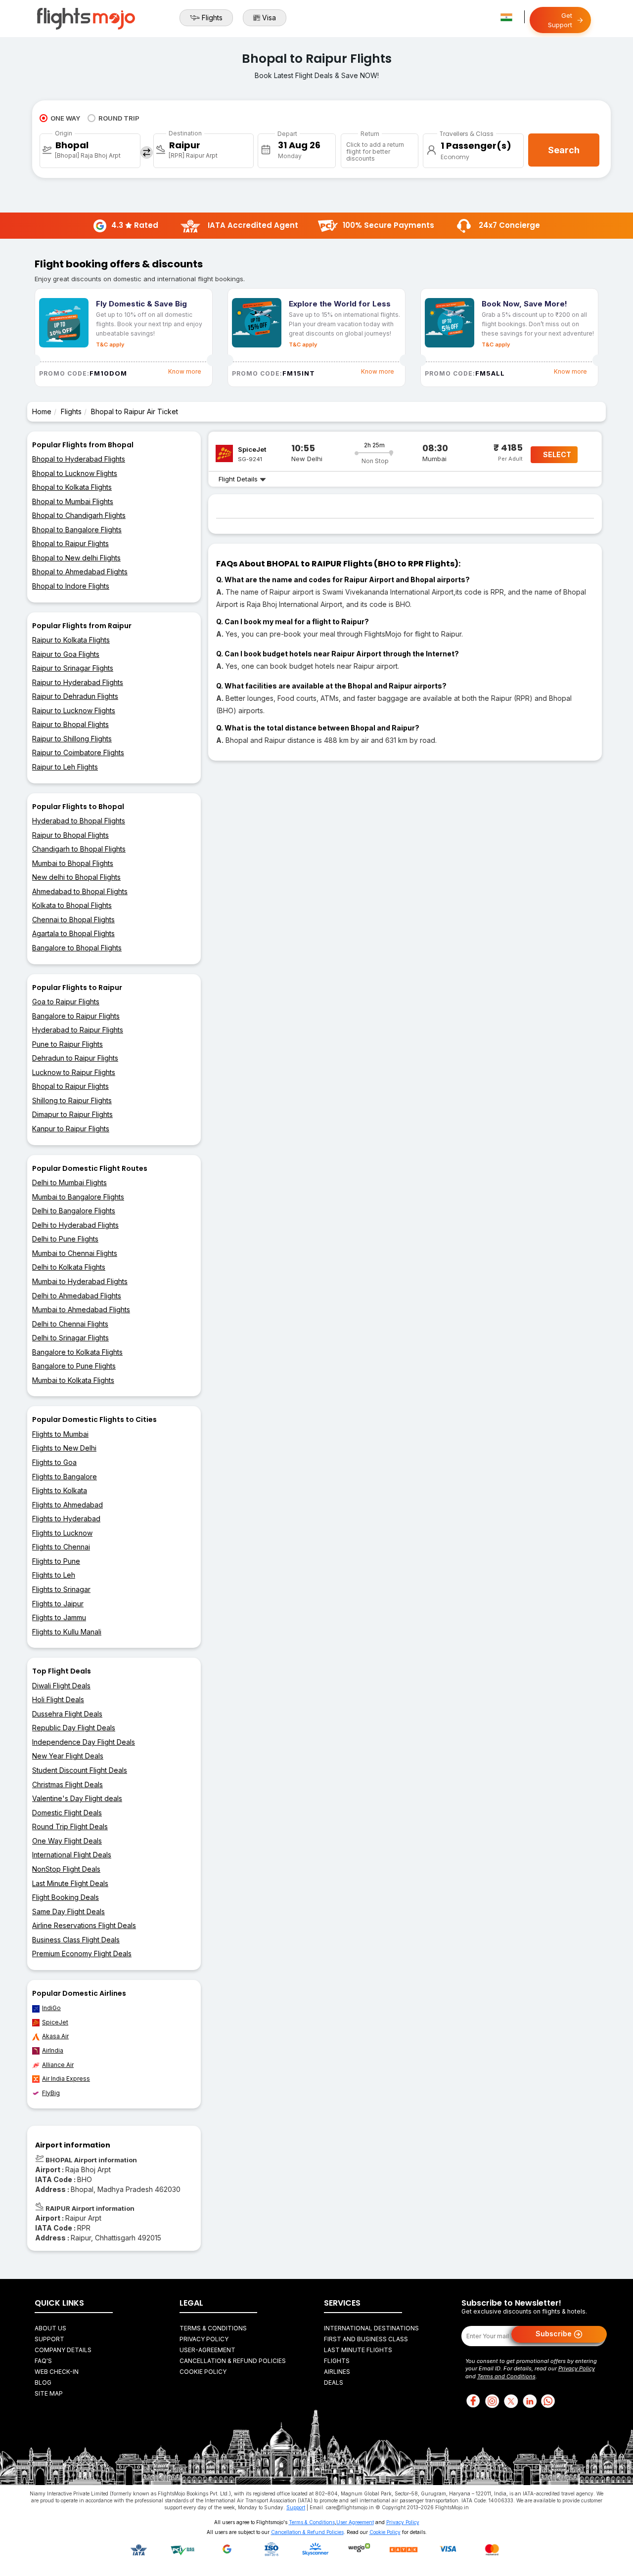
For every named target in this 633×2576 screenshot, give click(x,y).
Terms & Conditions (213, 2328)
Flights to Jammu (59, 1617)
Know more (185, 371)
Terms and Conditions (506, 2376)
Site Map (49, 2393)
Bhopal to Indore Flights (71, 586)
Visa (269, 18)
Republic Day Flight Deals (74, 1728)
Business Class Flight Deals (76, 1940)
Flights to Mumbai (60, 1434)
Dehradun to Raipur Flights (75, 1058)
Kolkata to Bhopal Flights (72, 905)
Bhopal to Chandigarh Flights (79, 515)
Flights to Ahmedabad (68, 1505)
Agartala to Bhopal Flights (73, 933)
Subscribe (555, 2333)
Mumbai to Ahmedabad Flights (81, 1309)
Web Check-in (57, 2372)
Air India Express (66, 2079)
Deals (334, 2383)
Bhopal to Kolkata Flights (72, 487)
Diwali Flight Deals (61, 1686)
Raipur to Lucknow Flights (74, 710)
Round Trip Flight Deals (70, 1826)
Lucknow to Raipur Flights (74, 1072)
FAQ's (43, 2361)
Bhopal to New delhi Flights (76, 558)
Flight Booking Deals (66, 1897)
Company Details (63, 2350)
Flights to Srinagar (61, 1589)
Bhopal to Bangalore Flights (77, 530)
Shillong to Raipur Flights (72, 1100)
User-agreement (207, 2350)
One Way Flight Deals (67, 1841)
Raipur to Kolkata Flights (71, 640)
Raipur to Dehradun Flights (75, 696)
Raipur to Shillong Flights (72, 739)
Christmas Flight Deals (68, 1784)
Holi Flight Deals (58, 1699)
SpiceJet (55, 2022)
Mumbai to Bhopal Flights (73, 863)
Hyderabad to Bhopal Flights (79, 821)
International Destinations (371, 2328)
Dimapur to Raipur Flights (72, 1114)
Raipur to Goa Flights (66, 654)
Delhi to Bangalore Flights (74, 1211)
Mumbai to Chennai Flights (75, 1253)
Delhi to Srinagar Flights (70, 1338)
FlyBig (51, 2093)
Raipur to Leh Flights (65, 767)
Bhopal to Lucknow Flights (75, 473)
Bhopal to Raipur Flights (70, 543)
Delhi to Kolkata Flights (69, 1267)
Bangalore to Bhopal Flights (77, 948)
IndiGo (51, 2008)
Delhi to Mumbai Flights (69, 1182)
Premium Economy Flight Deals (82, 1953)
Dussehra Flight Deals (67, 1714)
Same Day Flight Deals (68, 1911)
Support (49, 2339)
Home (42, 411)
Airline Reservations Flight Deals (84, 1925)
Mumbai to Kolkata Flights (73, 1380)
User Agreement (355, 2522)
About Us (50, 2328)
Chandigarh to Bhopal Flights (79, 849)
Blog (43, 2383)
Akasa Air (55, 2036)
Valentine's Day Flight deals (77, 1798)
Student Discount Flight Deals (80, 1770)
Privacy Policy (204, 2339)
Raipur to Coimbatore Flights (78, 752)
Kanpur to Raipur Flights (71, 1129)
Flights (212, 18)
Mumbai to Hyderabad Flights (80, 1281)
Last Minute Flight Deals (70, 1883)
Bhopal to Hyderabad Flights (79, 459)
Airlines (337, 2372)
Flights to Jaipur (58, 1604)
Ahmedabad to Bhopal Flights (80, 891)
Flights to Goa (54, 1462)
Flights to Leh (54, 1575)
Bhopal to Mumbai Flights (73, 501)
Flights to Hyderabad (66, 1519)
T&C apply (110, 344)
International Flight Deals (72, 1855)
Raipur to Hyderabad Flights (78, 682)
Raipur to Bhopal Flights (70, 724)
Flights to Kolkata (60, 1490)
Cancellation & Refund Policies (233, 2361)
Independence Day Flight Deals (84, 1742)
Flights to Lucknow (62, 1533)
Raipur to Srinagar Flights (73, 668)
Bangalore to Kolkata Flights (77, 1352)
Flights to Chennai (61, 1547)
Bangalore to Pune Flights (74, 1366)
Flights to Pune (56, 1561)
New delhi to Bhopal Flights (76, 877)
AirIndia (53, 2050)
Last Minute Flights (358, 2350)
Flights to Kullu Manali (67, 1632)
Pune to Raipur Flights (68, 1044)
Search (564, 150)
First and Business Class (366, 2339)
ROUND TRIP (119, 118)
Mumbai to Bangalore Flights (78, 1197)
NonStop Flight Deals (66, 1869)
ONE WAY (65, 118)
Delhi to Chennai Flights (70, 1324)
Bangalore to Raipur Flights (76, 1016)
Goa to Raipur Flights (66, 1002)
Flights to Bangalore (65, 1477)
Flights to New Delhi (64, 1448)
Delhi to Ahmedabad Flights (77, 1296)
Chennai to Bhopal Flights (73, 920)
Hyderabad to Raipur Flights (78, 1030)
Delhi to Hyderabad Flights (75, 1225)
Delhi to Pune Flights (65, 1239)
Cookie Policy (203, 2372)
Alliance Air (58, 2065)
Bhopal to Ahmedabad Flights (80, 572)
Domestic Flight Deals (67, 1813)
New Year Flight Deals (68, 1756)
